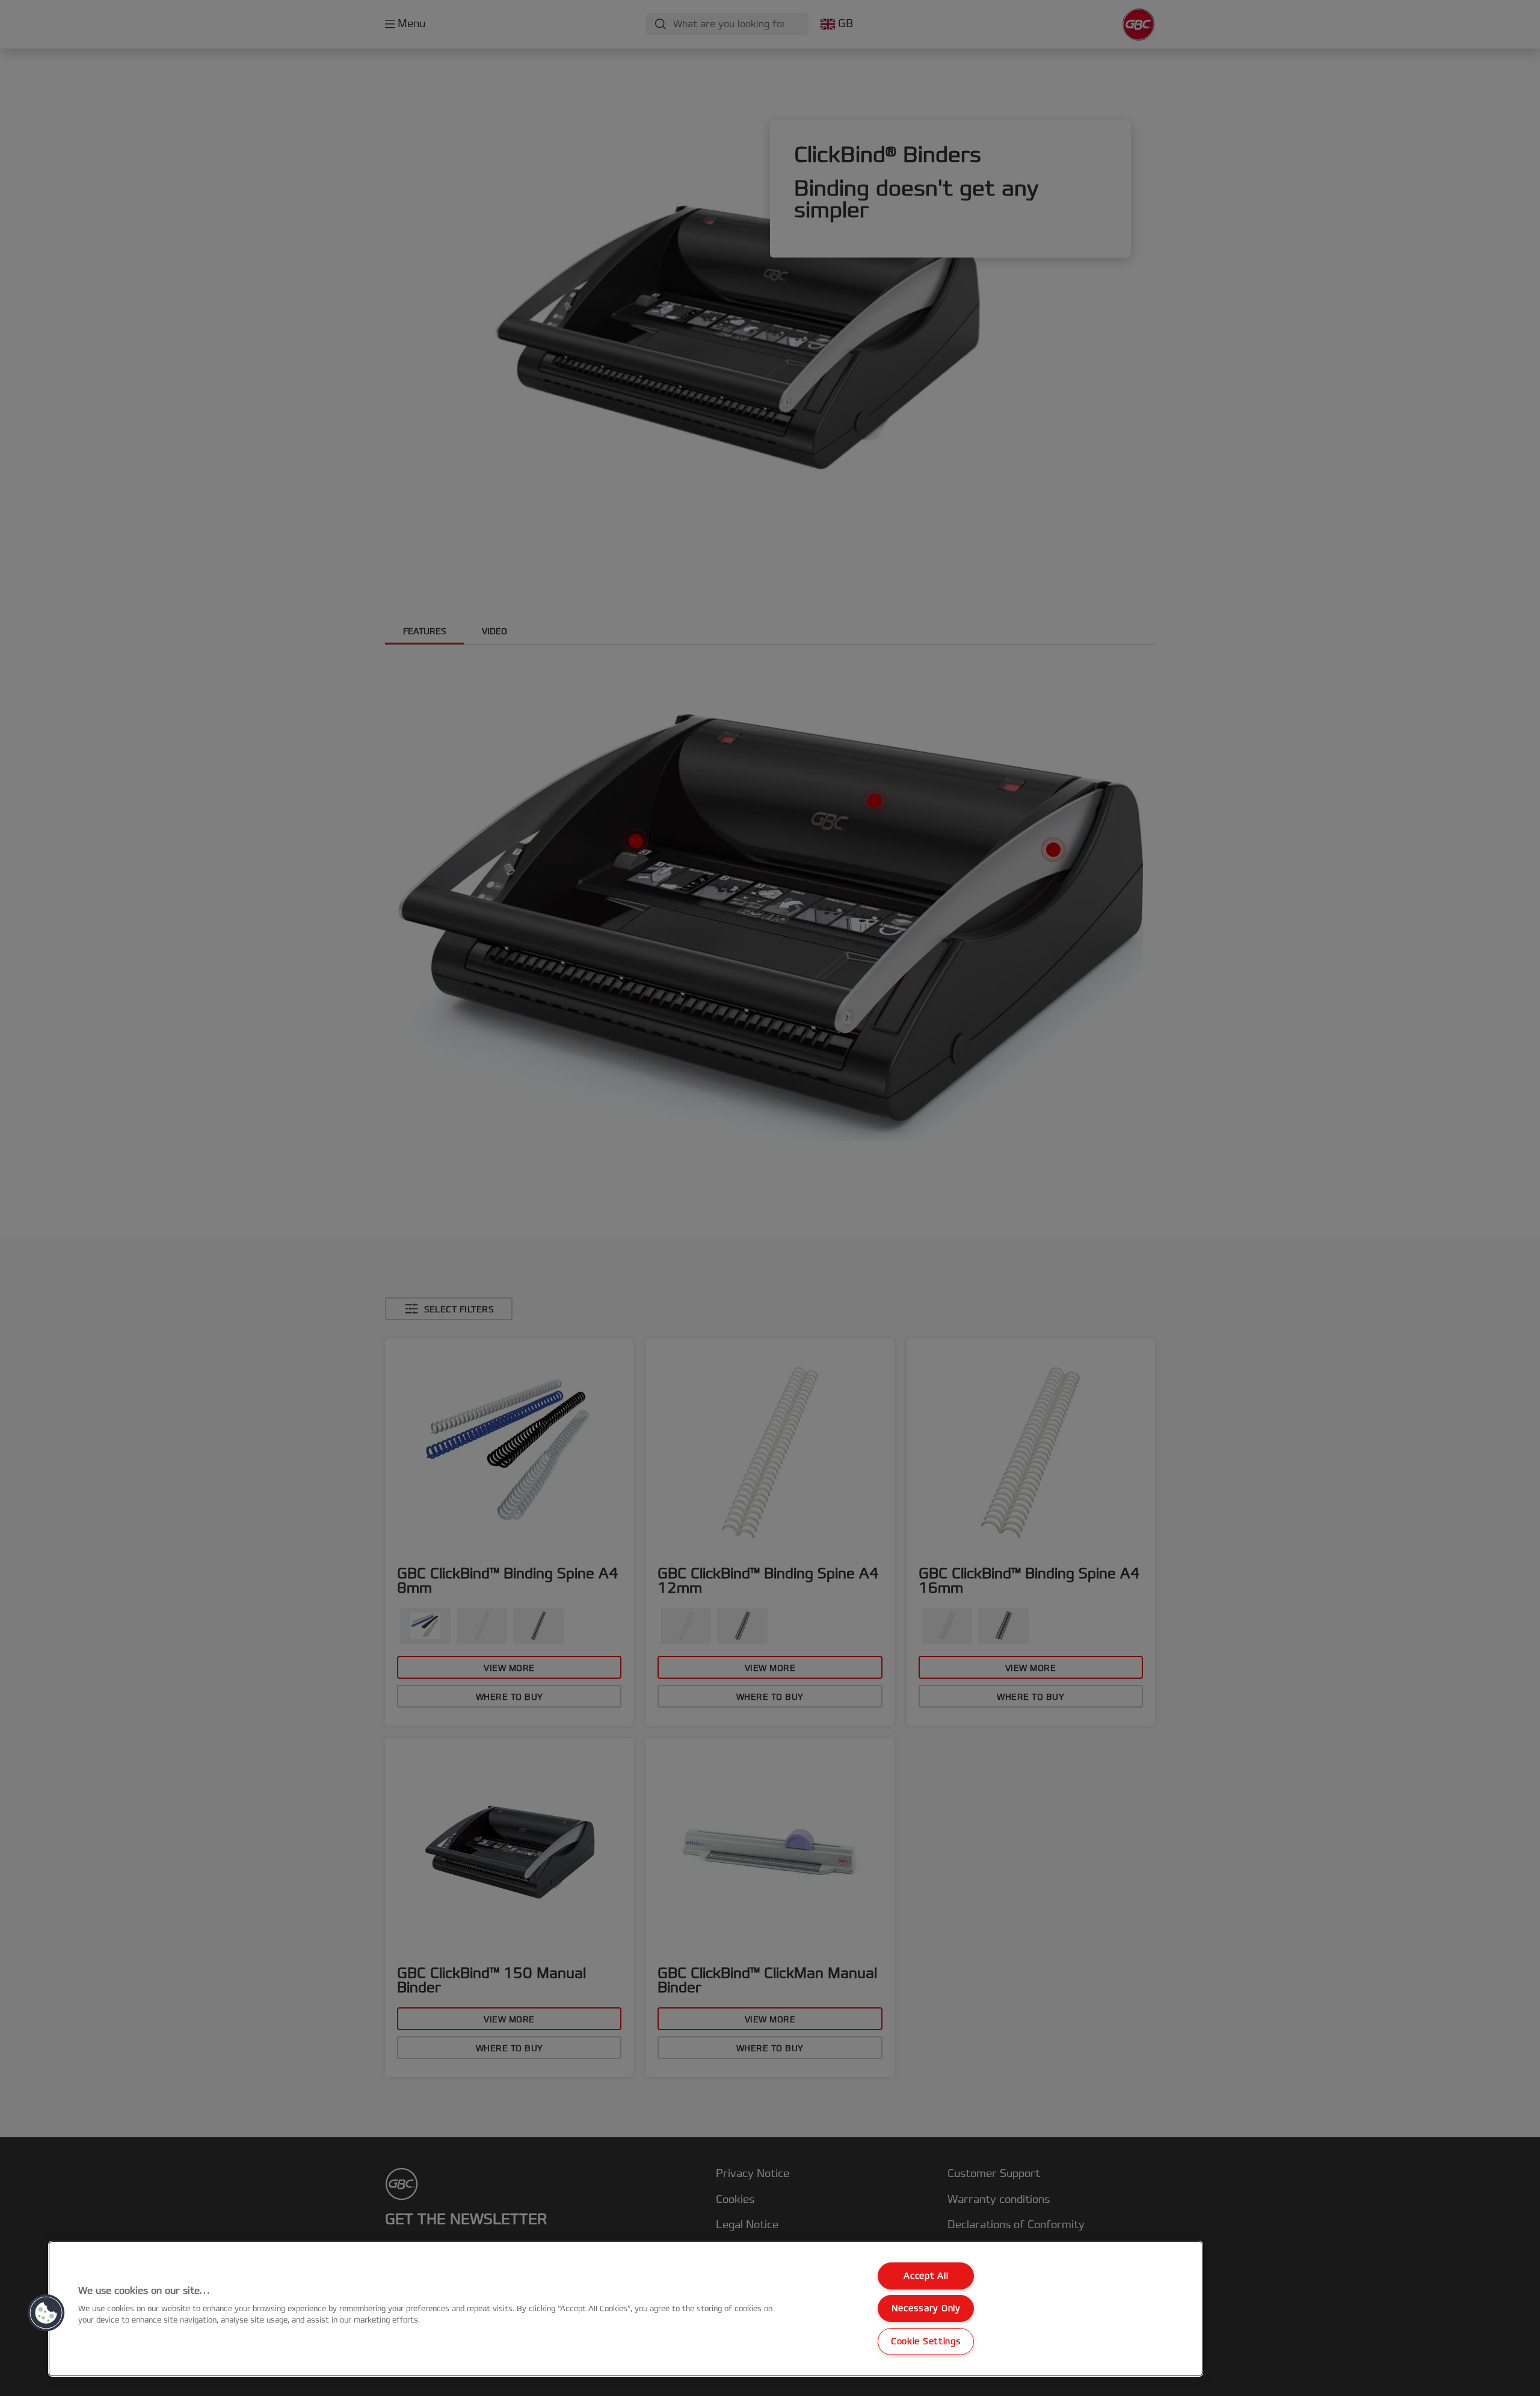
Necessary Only (926, 2308)
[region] (626, 2309)
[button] (46, 2313)
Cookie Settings (926, 2342)
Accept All (926, 2276)
